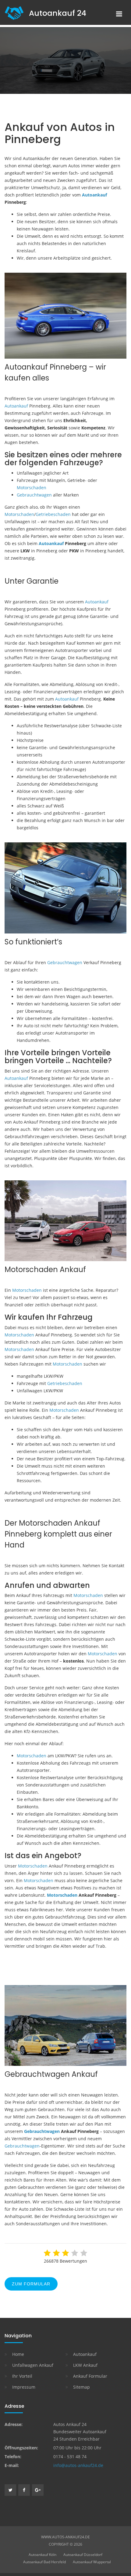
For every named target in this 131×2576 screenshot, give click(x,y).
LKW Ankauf (85, 2365)
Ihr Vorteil (22, 2376)
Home (18, 2354)
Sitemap (81, 2387)
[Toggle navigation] (119, 14)
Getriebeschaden (53, 514)
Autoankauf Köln (42, 2555)
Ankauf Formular (90, 2376)
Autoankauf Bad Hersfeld (44, 2562)
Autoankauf (94, 195)
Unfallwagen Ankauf (33, 2365)
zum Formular (31, 2284)
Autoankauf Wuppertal (92, 2562)
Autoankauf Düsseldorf (83, 2555)
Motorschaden (32, 488)
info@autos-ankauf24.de (78, 2465)
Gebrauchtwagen (34, 495)
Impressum (24, 2387)
